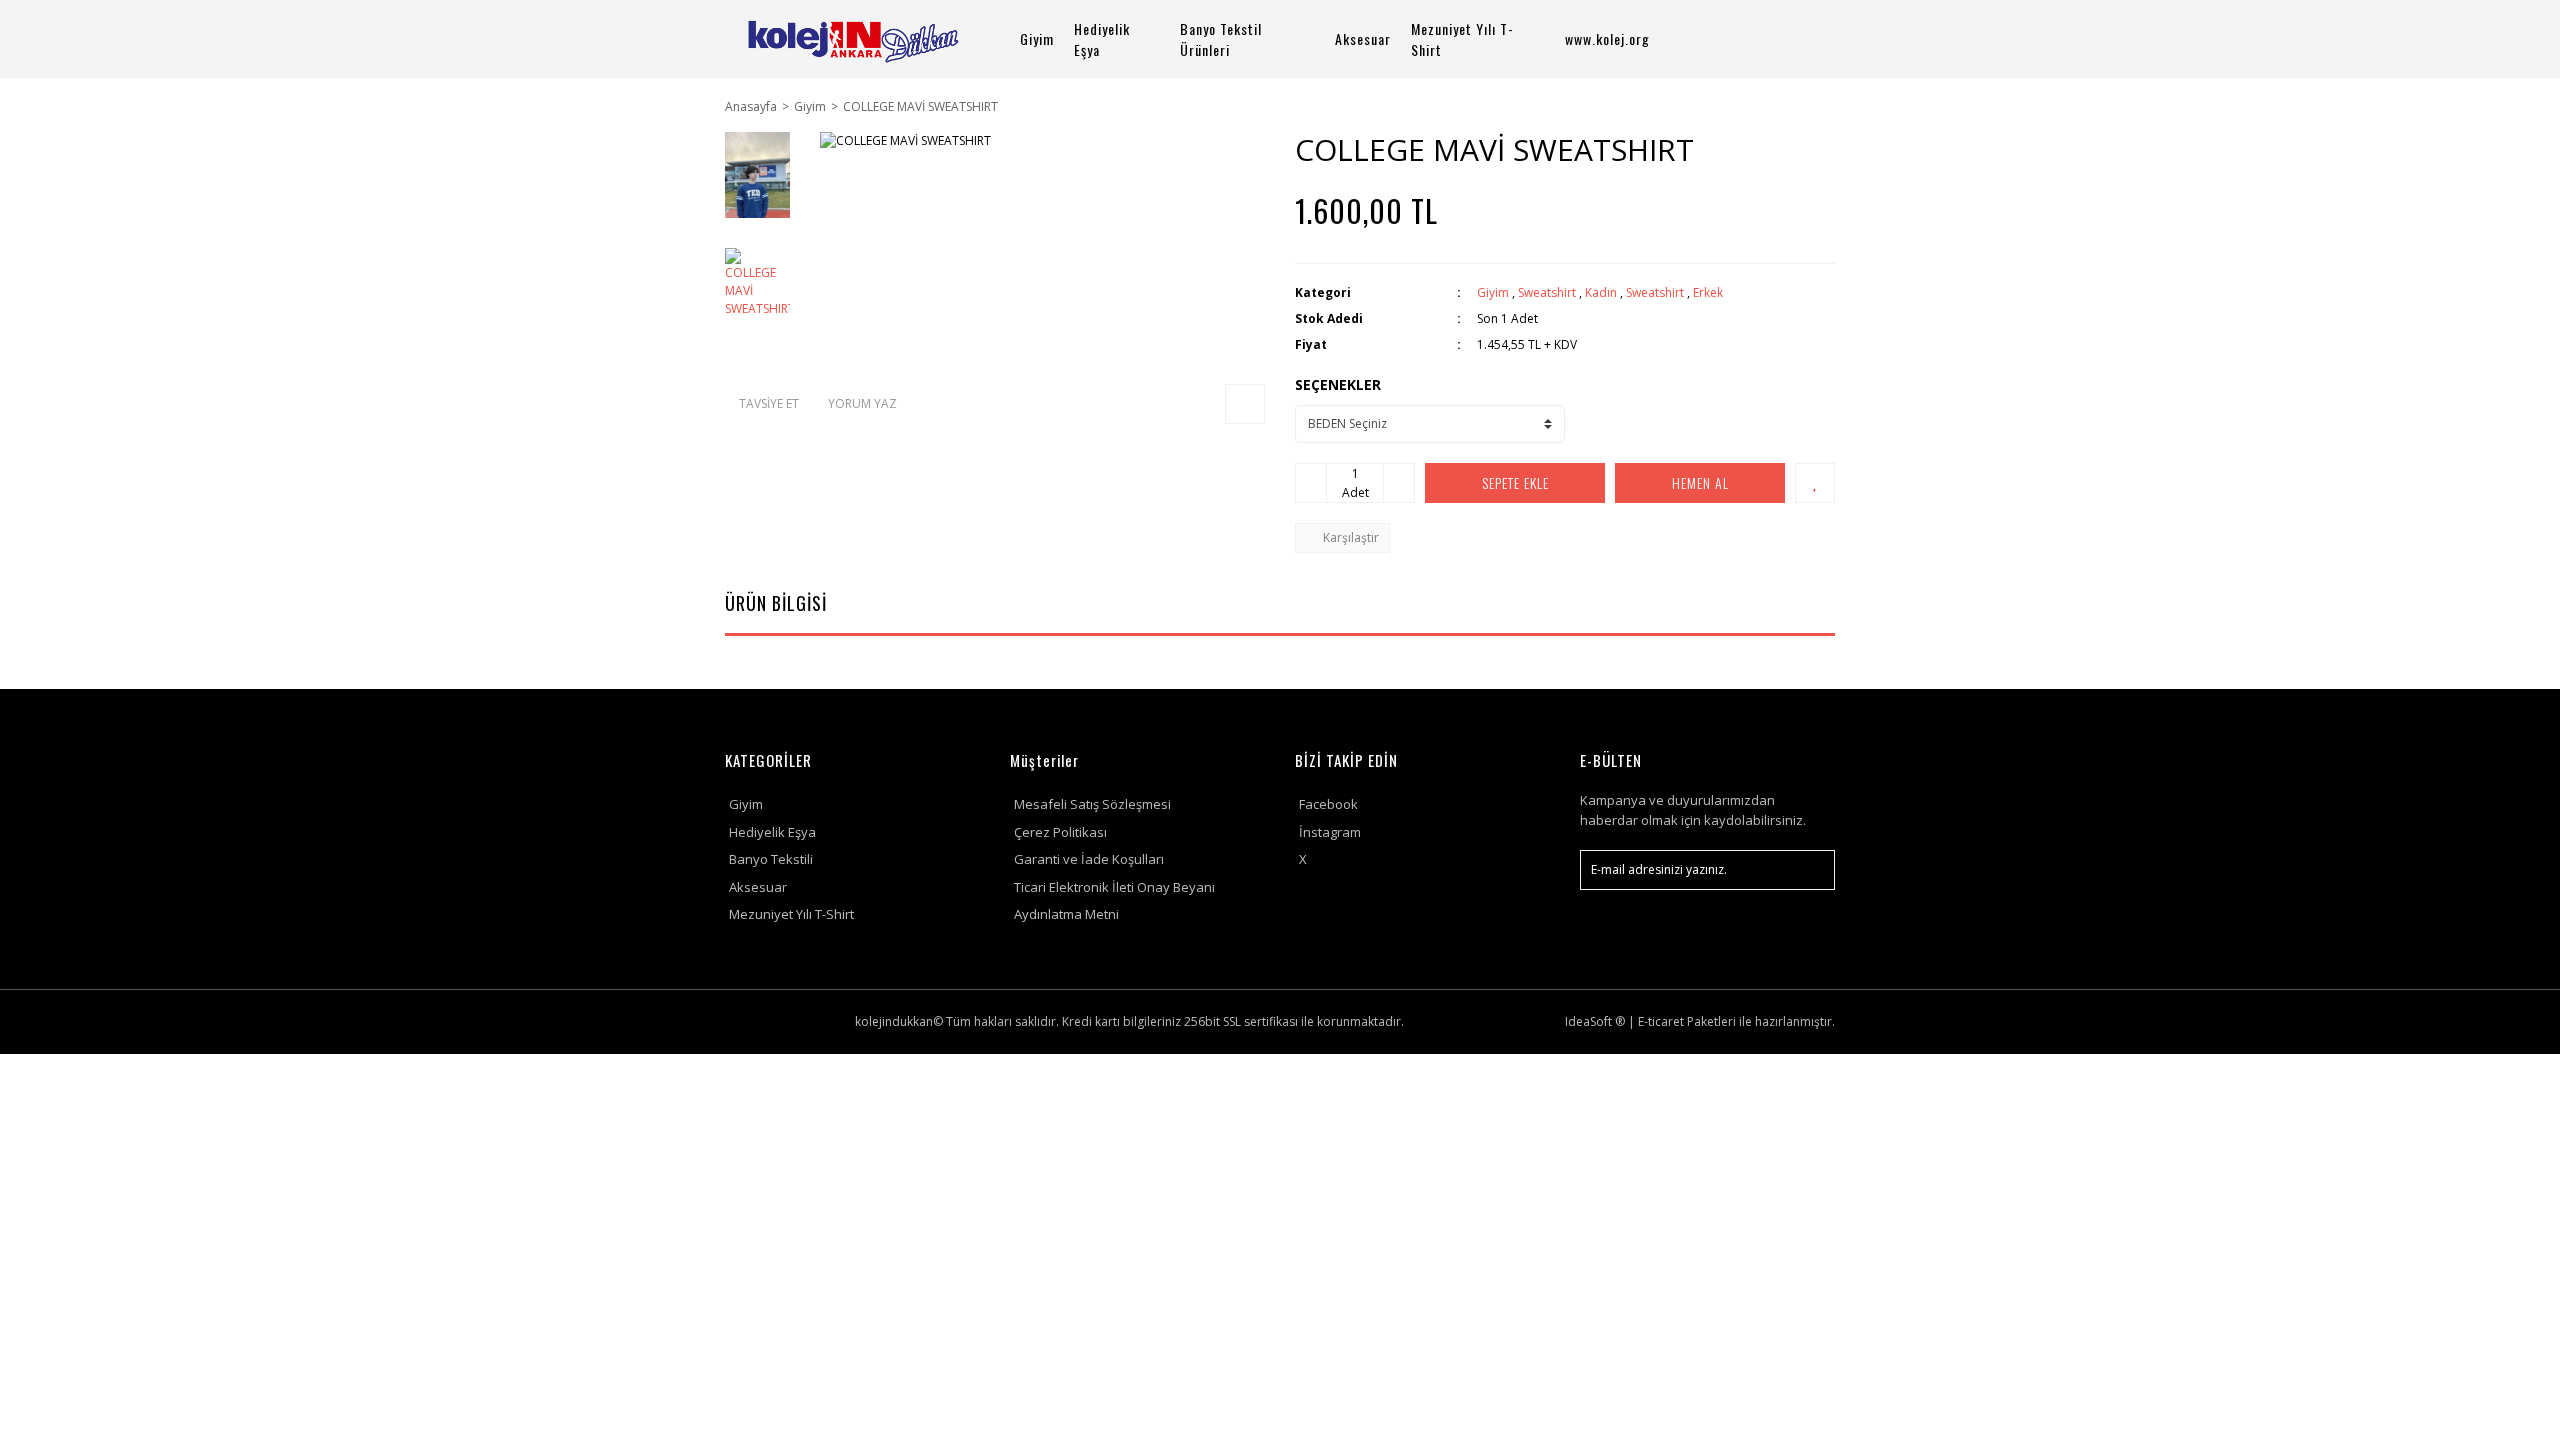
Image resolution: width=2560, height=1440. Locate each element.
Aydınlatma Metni (1066, 914)
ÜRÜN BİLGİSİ (776, 603)
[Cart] (1811, 38)
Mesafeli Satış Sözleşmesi (1092, 804)
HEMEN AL (1700, 482)
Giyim (1493, 292)
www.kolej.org (1607, 38)
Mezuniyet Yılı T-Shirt (791, 914)
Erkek (1708, 292)
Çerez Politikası (1060, 832)
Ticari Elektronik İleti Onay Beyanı (1114, 887)
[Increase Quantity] (1399, 483)
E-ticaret (1661, 1021)
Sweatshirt (1547, 292)
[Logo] (852, 39)
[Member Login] (1755, 38)
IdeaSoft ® (1595, 1021)
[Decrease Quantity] (1311, 483)
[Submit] (1810, 870)
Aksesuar (758, 887)
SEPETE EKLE (1515, 482)
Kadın (1601, 292)
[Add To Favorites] (1815, 483)
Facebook (1328, 804)
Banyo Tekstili (771, 859)
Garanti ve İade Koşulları (1089, 859)
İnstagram (1330, 832)
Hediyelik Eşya (772, 832)
